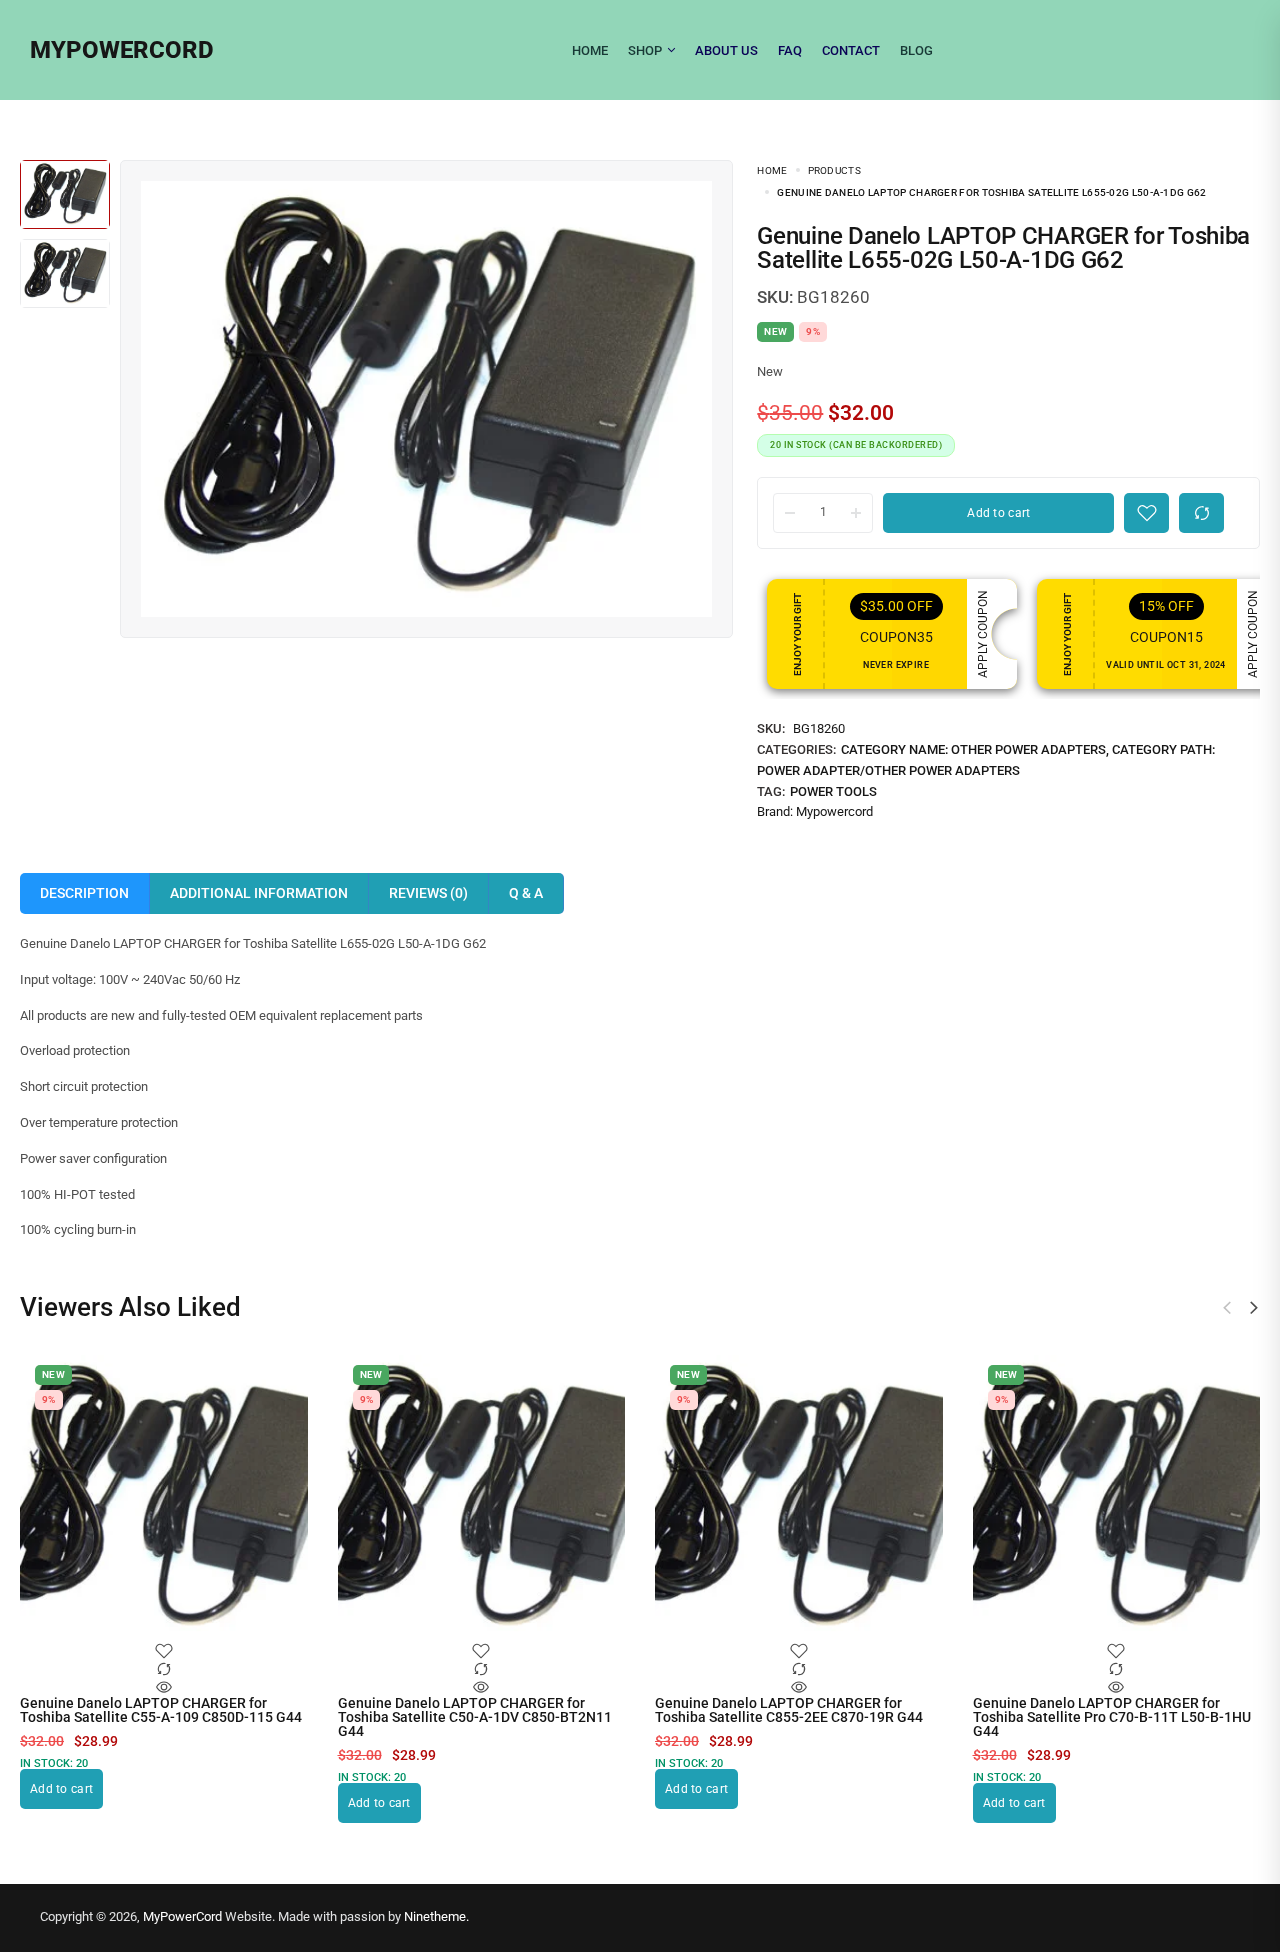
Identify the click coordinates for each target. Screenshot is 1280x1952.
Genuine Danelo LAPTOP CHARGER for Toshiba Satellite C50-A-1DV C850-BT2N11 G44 (475, 1717)
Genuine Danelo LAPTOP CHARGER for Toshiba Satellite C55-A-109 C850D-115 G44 (161, 1710)
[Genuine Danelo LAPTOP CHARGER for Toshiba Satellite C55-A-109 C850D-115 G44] (164, 1499)
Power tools (833, 791)
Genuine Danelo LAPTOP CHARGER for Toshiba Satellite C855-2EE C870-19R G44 (789, 1710)
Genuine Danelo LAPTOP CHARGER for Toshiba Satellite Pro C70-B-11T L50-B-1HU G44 (1112, 1717)
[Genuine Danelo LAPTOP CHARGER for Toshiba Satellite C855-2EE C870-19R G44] (799, 1499)
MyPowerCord (182, 1916)
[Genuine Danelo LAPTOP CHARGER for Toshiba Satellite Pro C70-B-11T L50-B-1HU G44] (1117, 1499)
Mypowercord (834, 811)
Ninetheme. (436, 1916)
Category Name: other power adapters (973, 749)
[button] (1254, 1308)
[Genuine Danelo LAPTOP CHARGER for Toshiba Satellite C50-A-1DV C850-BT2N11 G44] (482, 1499)
